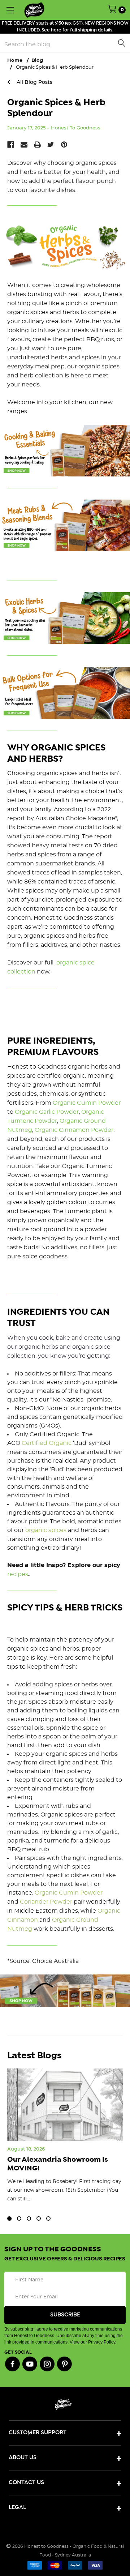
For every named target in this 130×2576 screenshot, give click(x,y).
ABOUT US (23, 2458)
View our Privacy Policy (92, 2342)
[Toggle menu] (10, 10)
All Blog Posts (34, 82)
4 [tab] (39, 2218)
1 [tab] (9, 2218)
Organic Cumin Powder (87, 1103)
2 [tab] (19, 2218)
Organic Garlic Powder (47, 1112)
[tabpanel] (65, 2142)
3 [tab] (29, 2218)
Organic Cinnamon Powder (74, 1130)
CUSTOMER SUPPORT (38, 2433)
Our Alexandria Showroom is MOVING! (58, 2164)
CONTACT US (26, 2483)
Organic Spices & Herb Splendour (56, 108)
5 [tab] (48, 2218)
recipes (18, 1574)
